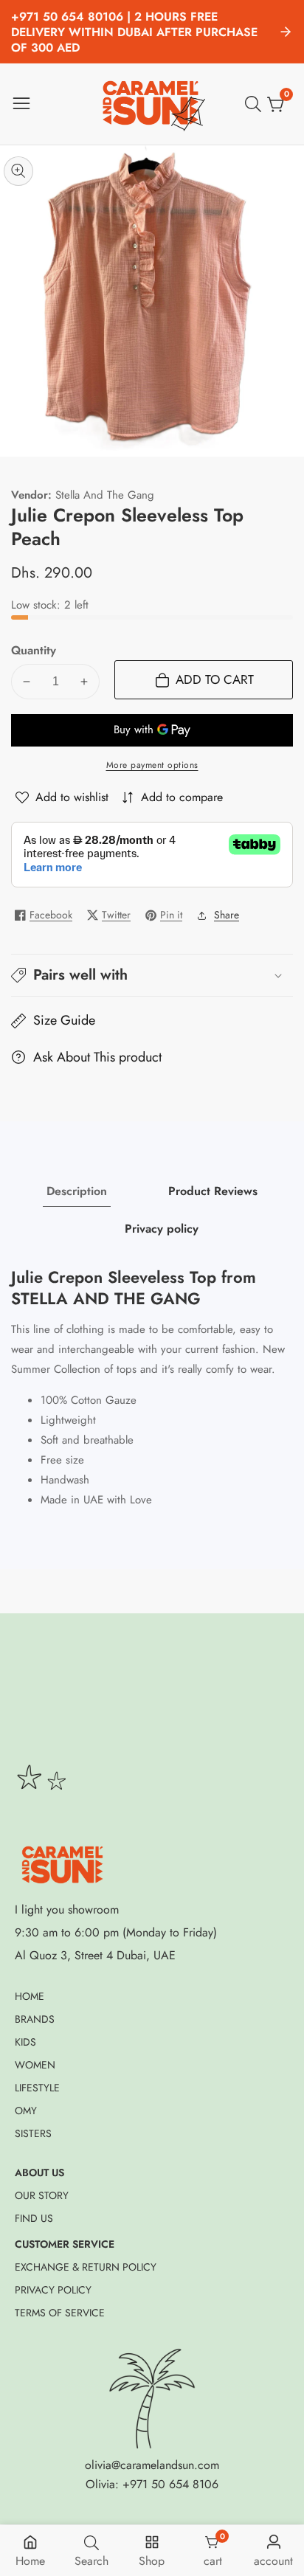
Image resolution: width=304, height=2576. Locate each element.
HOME (30, 1996)
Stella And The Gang (105, 495)
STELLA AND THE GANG (106, 1299)
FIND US (34, 2218)
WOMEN (35, 2065)
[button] (152, 975)
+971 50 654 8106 (170, 2484)
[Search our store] (256, 104)
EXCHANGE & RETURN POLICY (86, 2267)
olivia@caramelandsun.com (152, 2465)
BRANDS (35, 2019)
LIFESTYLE (37, 2088)
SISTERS (33, 2133)
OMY (26, 2111)
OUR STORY (42, 2195)
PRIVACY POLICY (53, 2290)
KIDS (25, 2042)
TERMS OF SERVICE (60, 2313)
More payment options (152, 765)
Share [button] (227, 915)
